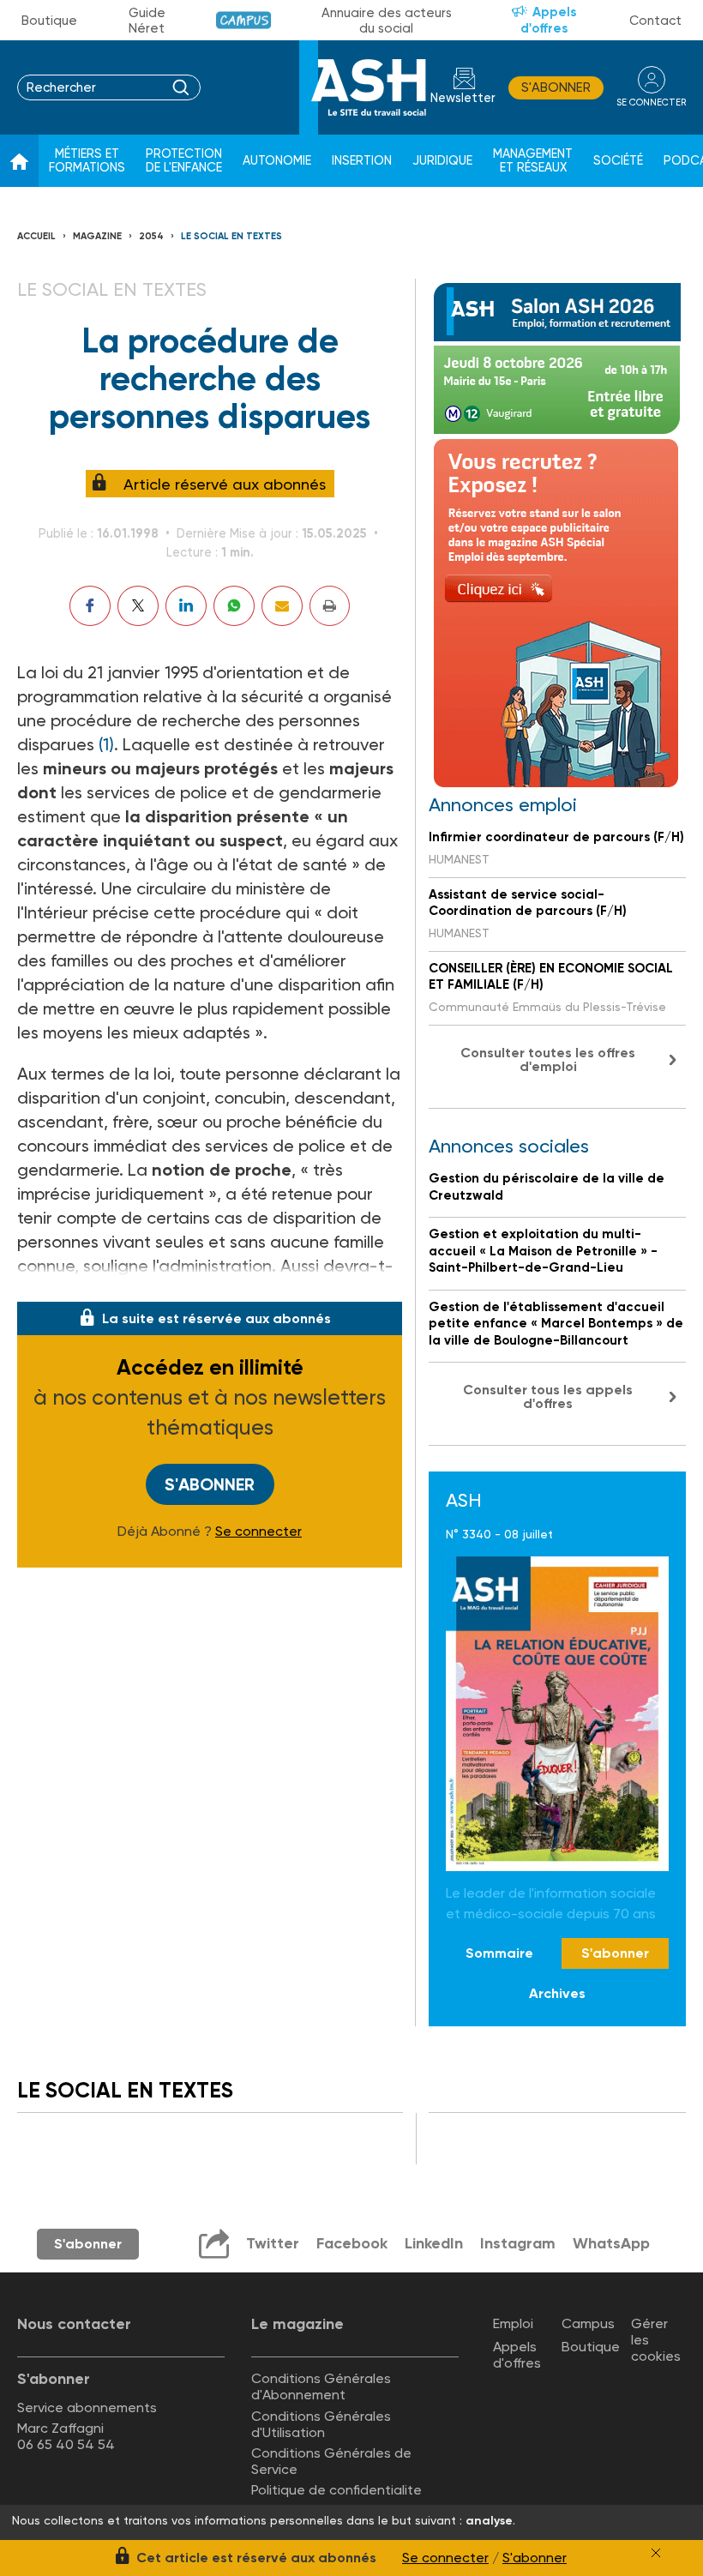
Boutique (49, 21)
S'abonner (556, 87)
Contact (655, 21)
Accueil (36, 236)
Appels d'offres (549, 20)
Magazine (97, 236)
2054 (151, 236)
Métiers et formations (87, 161)
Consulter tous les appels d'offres (548, 1396)
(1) (106, 744)
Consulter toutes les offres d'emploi (548, 1059)
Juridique (442, 161)
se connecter (651, 102)
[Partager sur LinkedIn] (186, 606)
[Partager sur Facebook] (90, 606)
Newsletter (463, 98)
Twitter (273, 2243)
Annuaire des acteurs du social (387, 21)
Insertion (362, 161)
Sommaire (499, 1953)
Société (618, 161)
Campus (244, 20)
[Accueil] (19, 161)
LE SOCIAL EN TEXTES (231, 236)
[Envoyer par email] (282, 606)
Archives (557, 1993)
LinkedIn (434, 2243)
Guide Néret (147, 21)
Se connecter (258, 1532)
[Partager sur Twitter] (138, 606)
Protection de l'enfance (184, 161)
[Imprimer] (330, 606)
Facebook (352, 2243)
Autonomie (277, 161)
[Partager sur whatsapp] (234, 606)
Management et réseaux (533, 161)
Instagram (518, 2243)
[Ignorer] (656, 2553)
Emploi (513, 2323)
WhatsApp (611, 2243)
